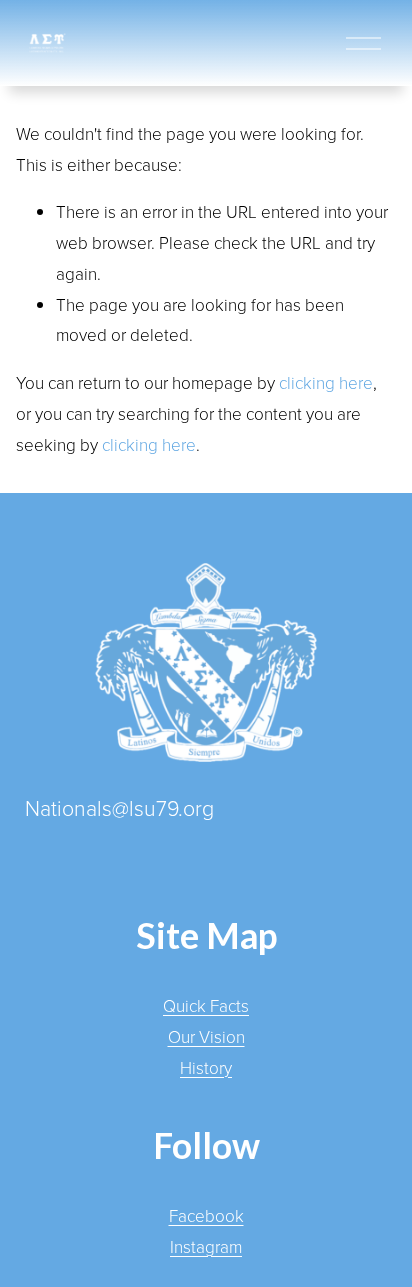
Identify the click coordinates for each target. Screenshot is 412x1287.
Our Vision (206, 1036)
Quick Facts (206, 1005)
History (206, 1067)
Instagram (206, 1246)
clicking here (326, 382)
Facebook (206, 1215)
